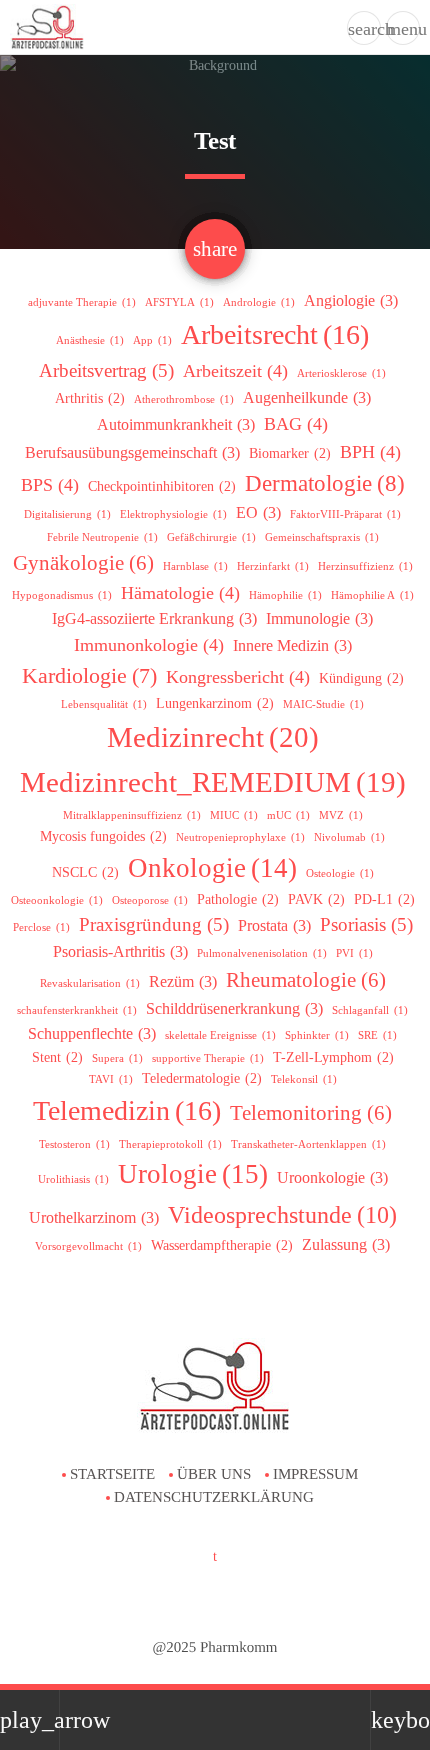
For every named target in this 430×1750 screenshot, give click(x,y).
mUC (288, 815)
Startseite (112, 1474)
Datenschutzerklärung (214, 1497)
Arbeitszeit (235, 371)
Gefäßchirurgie (211, 537)
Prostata (274, 925)
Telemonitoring (311, 1113)
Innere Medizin (292, 645)
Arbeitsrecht (275, 334)
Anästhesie (90, 340)
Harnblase (195, 566)
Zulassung (346, 1244)
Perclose (41, 927)
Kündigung (361, 678)
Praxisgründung (154, 924)
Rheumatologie (306, 980)
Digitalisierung (67, 514)
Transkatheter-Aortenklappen (308, 1144)
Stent (57, 1057)
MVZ (341, 815)
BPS (50, 485)
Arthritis (90, 398)
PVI (354, 953)
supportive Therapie (208, 1058)
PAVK (316, 899)
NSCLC (85, 872)
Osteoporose (150, 900)
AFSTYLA (179, 302)
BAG (296, 424)
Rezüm (183, 981)
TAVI (111, 1079)
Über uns (214, 1474)
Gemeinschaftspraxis (322, 537)
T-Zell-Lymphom (333, 1057)
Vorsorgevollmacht (88, 1246)
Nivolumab (349, 837)
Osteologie (340, 873)
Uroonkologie (332, 1177)
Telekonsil (304, 1079)
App (152, 340)
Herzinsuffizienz (365, 566)
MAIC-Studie (323, 704)
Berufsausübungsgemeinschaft (132, 452)
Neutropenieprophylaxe (240, 837)
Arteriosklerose (341, 373)
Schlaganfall (370, 1010)
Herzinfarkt (273, 566)
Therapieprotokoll (170, 1144)
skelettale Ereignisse (220, 1035)
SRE (377, 1035)
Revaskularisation (90, 983)
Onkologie (212, 868)
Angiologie (351, 300)
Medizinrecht (213, 737)
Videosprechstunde (282, 1214)
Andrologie (259, 302)
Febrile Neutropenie (102, 537)
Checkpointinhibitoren (162, 486)
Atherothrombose (184, 399)
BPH (370, 452)
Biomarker (290, 453)
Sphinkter (317, 1035)
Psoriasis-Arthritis (120, 951)
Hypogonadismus (62, 595)
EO (258, 512)
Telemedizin (127, 1110)
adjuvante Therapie (82, 302)
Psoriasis (366, 924)
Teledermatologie (202, 1078)
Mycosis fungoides (103, 836)
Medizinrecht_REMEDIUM (213, 782)
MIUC (234, 815)
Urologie (193, 1174)
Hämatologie (180, 593)
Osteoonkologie (57, 900)
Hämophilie (285, 595)
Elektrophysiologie (173, 514)
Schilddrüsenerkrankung (234, 1008)
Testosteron (74, 1144)
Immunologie (319, 618)
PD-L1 (384, 899)
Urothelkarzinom (94, 1217)
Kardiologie (89, 676)
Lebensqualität (104, 704)
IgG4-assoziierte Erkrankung (154, 618)
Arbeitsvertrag (106, 370)
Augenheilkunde (307, 397)
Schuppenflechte (92, 1033)
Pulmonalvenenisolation (262, 953)
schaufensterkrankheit (77, 1010)
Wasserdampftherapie (222, 1245)
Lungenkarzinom (215, 703)
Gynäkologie (83, 563)
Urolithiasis (73, 1179)
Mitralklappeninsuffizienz (132, 815)
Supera (117, 1058)
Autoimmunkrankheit (176, 424)
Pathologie (238, 899)
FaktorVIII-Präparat (345, 514)
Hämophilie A (372, 595)
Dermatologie (325, 483)
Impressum (315, 1474)
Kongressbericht (238, 677)
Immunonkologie (149, 645)
